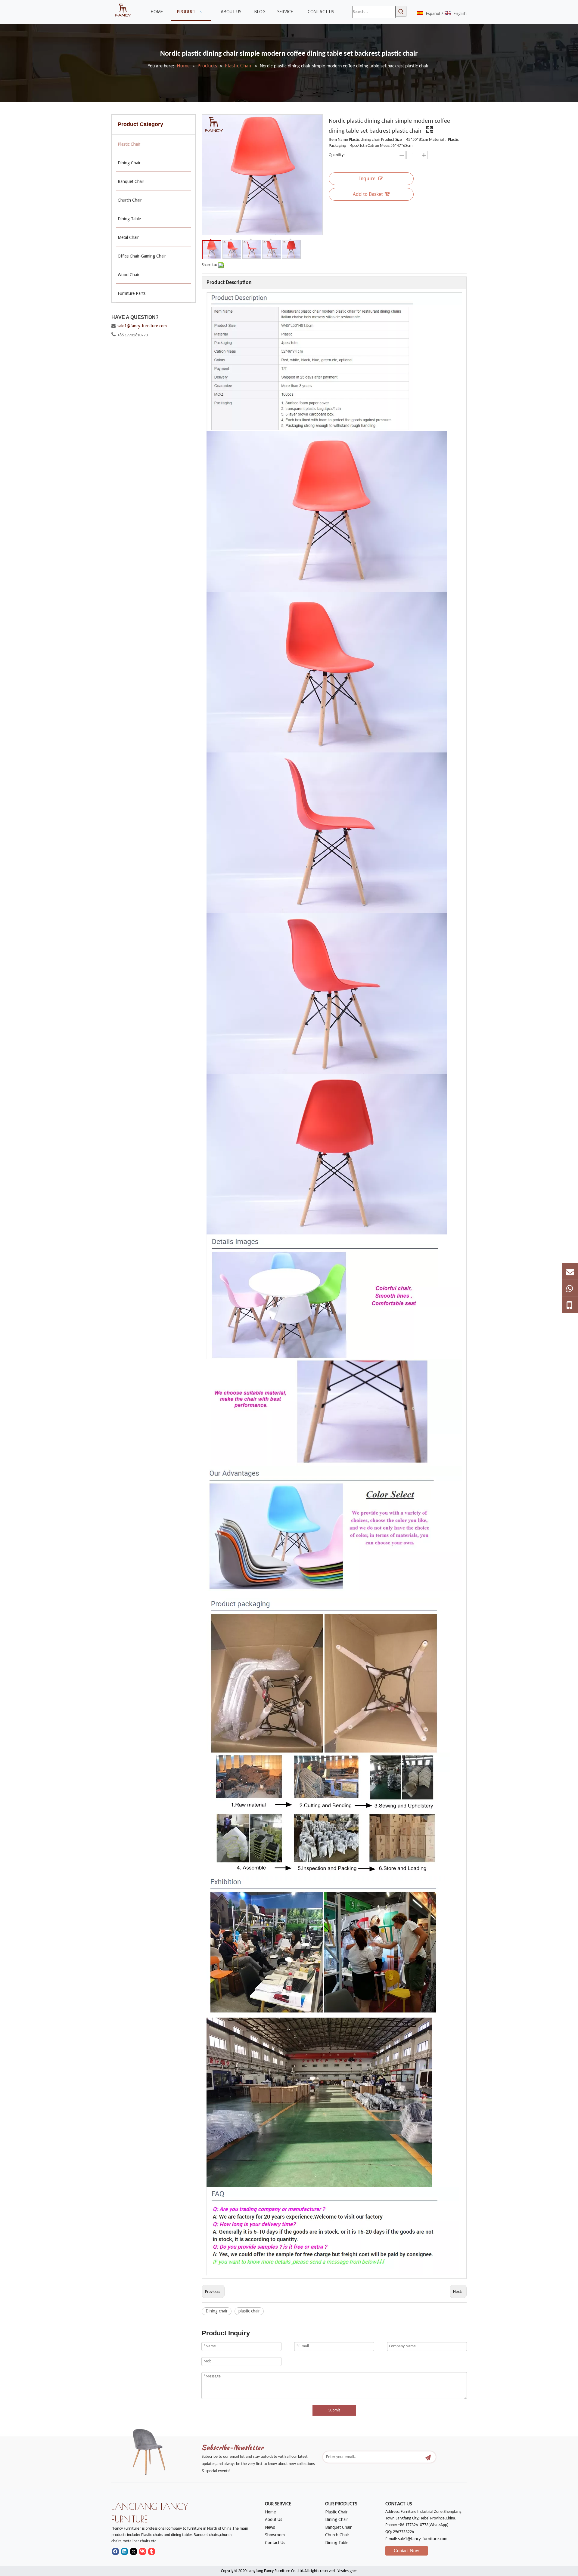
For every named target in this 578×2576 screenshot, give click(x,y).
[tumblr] (152, 2551)
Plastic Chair (336, 2512)
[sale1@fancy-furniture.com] (570, 1271)
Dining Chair (337, 2519)
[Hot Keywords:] (401, 11)
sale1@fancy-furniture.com (142, 326)
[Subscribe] (428, 2457)
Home (270, 2512)
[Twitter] (134, 2551)
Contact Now (407, 2551)
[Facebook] (115, 2551)
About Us (273, 2519)
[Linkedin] (124, 2551)
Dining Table (337, 2543)
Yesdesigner (347, 2571)
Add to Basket (368, 194)
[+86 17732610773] (570, 1288)
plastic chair (249, 2311)
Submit (334, 2410)
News (270, 2527)
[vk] (143, 2551)
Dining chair (217, 2311)
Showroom (275, 2535)
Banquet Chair (338, 2527)
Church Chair (337, 2535)
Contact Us (275, 2543)
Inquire (367, 179)
